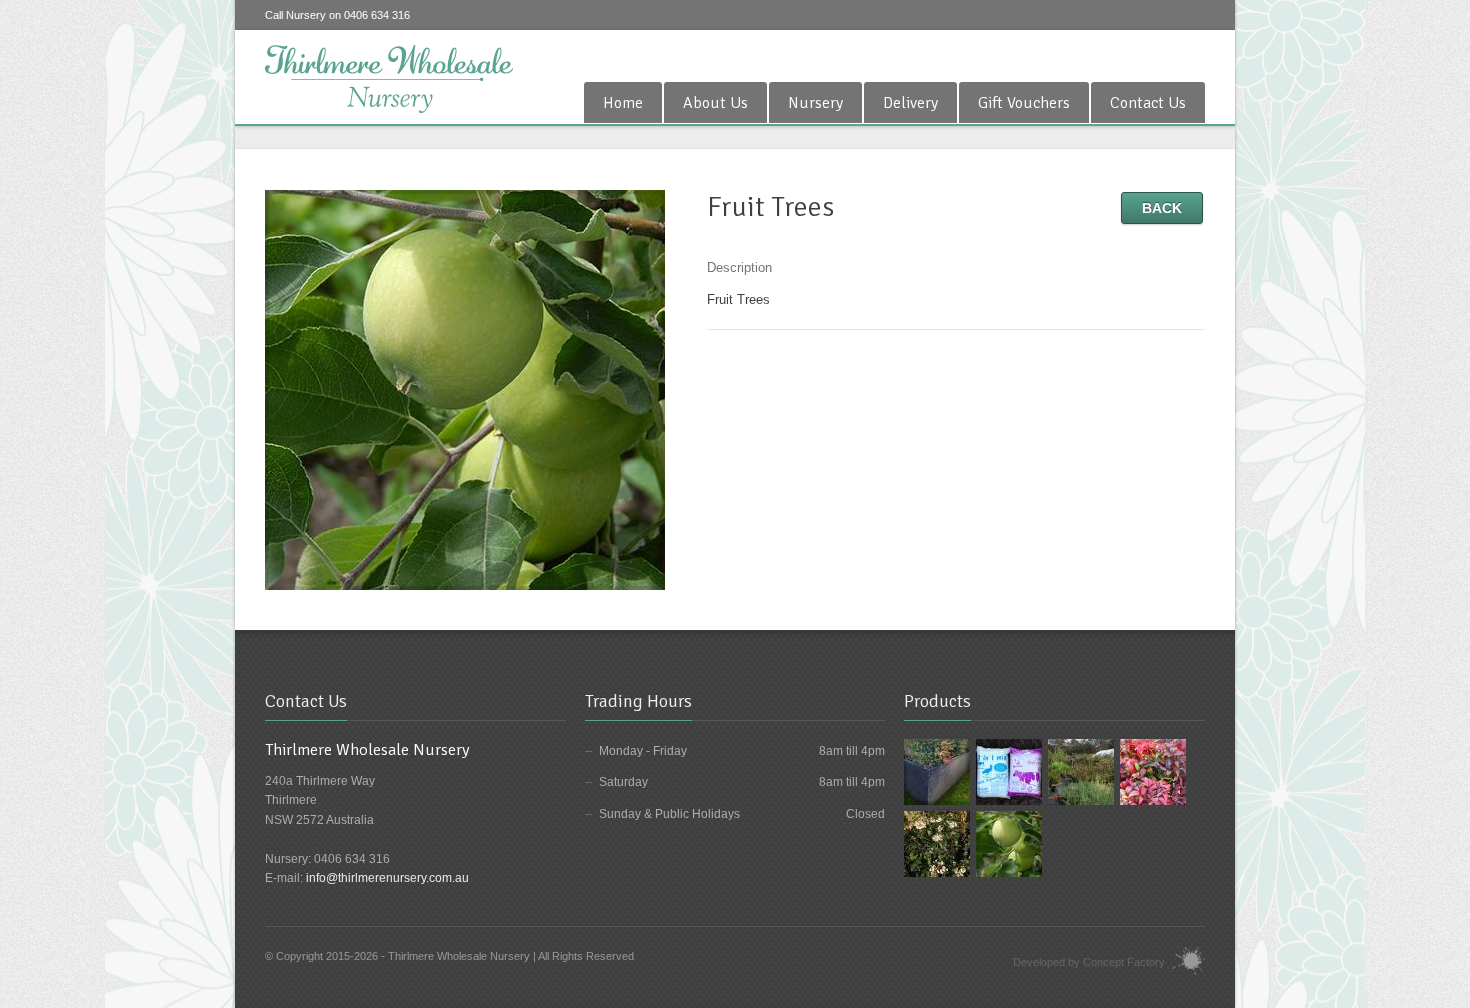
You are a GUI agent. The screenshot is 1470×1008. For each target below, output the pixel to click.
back (1162, 208)
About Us (715, 103)
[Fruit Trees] (465, 388)
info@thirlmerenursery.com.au (387, 878)
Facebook (1193, 54)
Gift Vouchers (1024, 103)
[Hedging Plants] (937, 843)
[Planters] (937, 771)
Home (623, 103)
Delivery (910, 103)
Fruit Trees (738, 299)
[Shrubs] (1153, 771)
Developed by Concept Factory (1089, 962)
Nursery (815, 103)
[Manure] (1009, 771)
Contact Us (1148, 103)
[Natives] (1081, 771)
